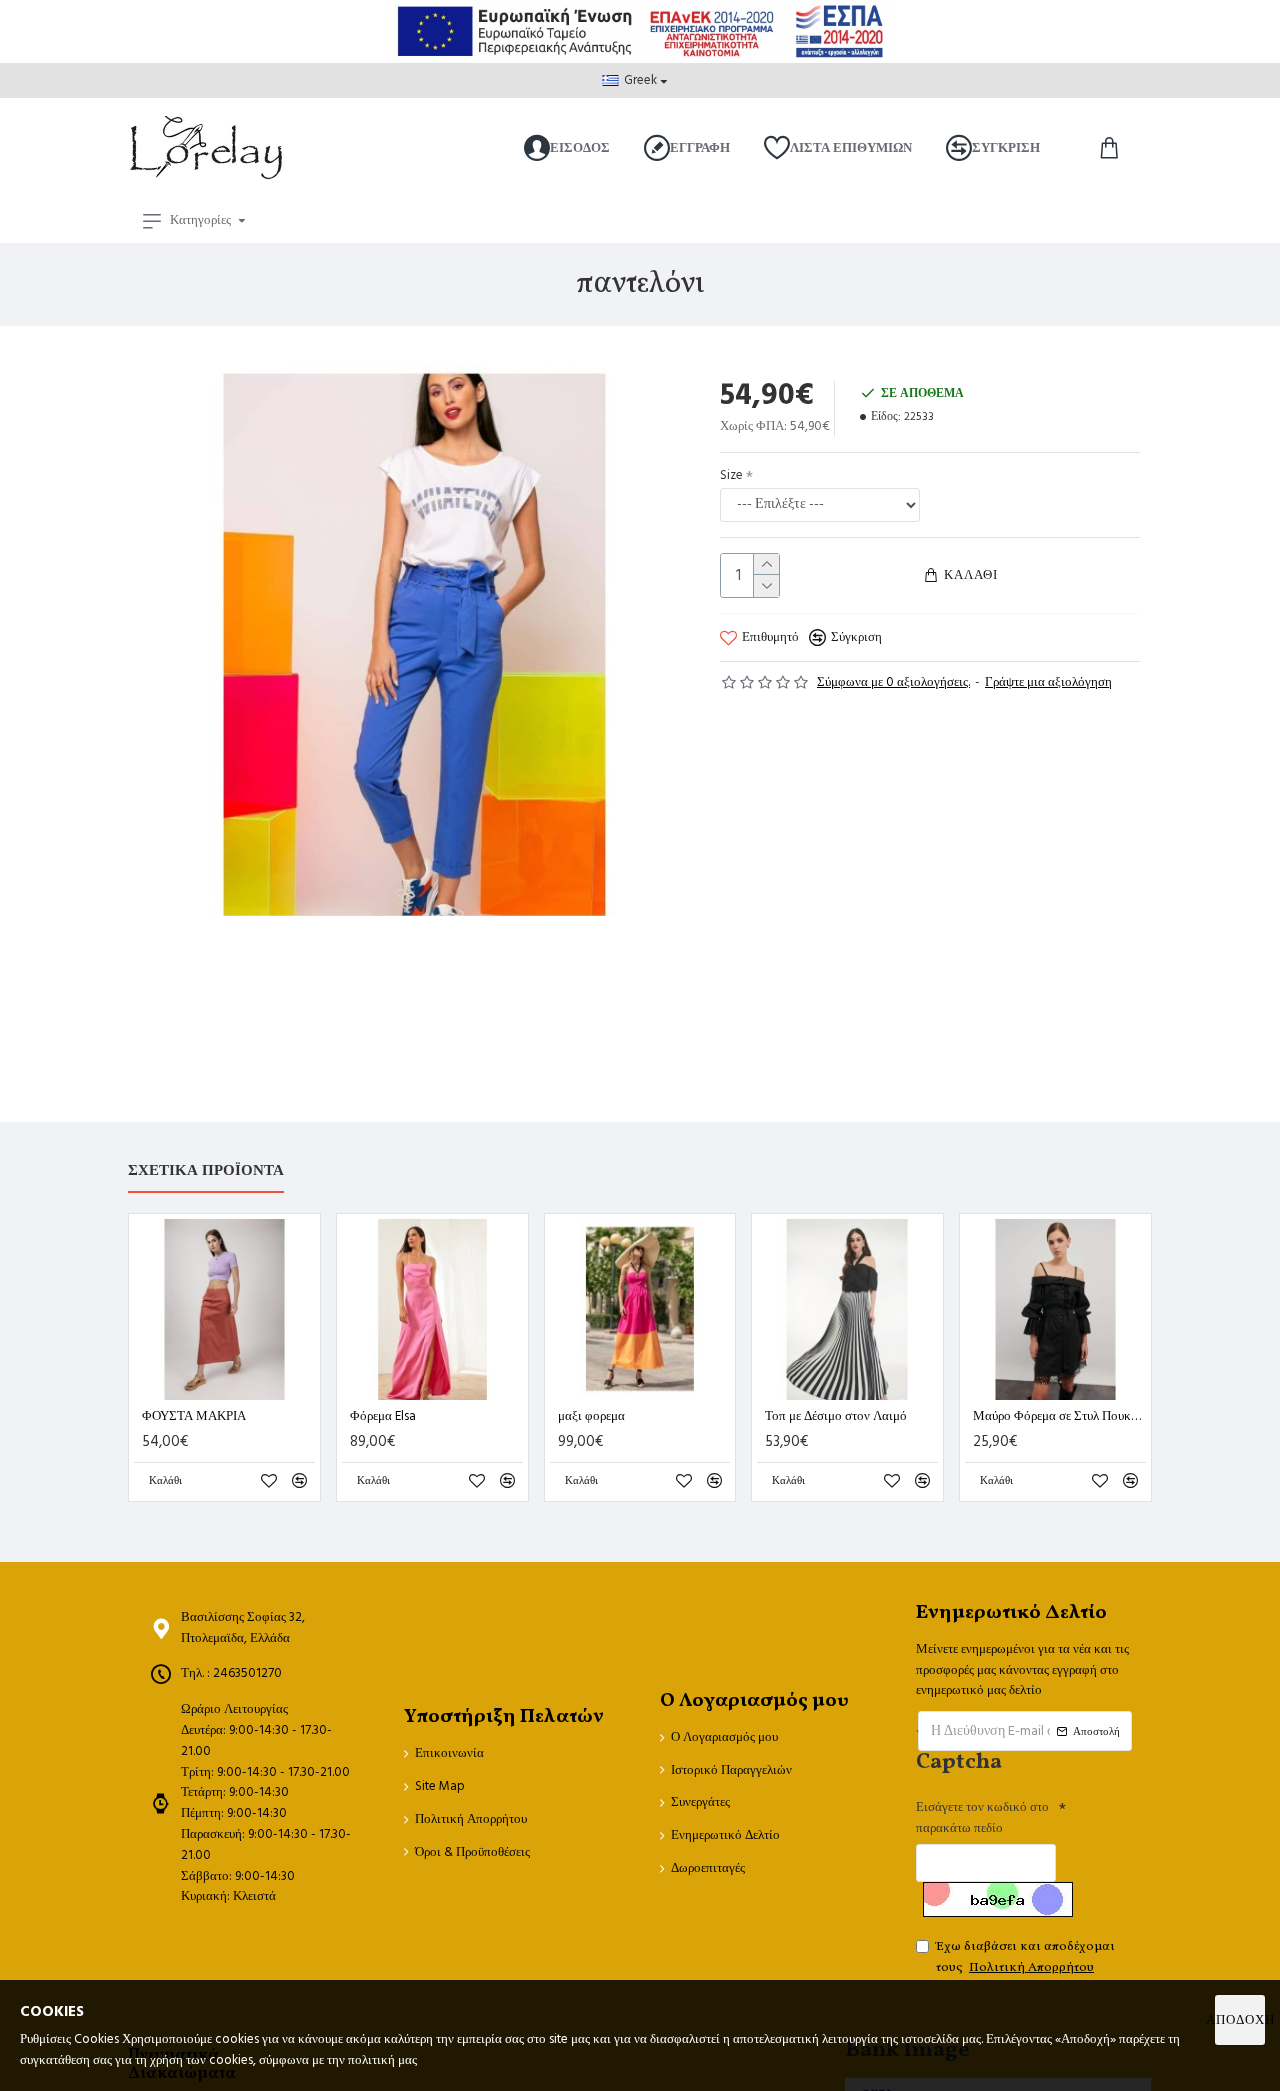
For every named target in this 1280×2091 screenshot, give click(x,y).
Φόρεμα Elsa (383, 1416)
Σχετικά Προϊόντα (206, 1171)
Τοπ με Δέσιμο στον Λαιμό (836, 1416)
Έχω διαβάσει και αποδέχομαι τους (1025, 1957)
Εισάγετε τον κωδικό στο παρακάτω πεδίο (982, 1817)
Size (731, 475)
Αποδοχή (1240, 2020)
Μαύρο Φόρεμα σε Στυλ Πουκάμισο (1059, 1416)
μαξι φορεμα (591, 1416)
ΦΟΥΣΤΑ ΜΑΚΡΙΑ (194, 1416)
